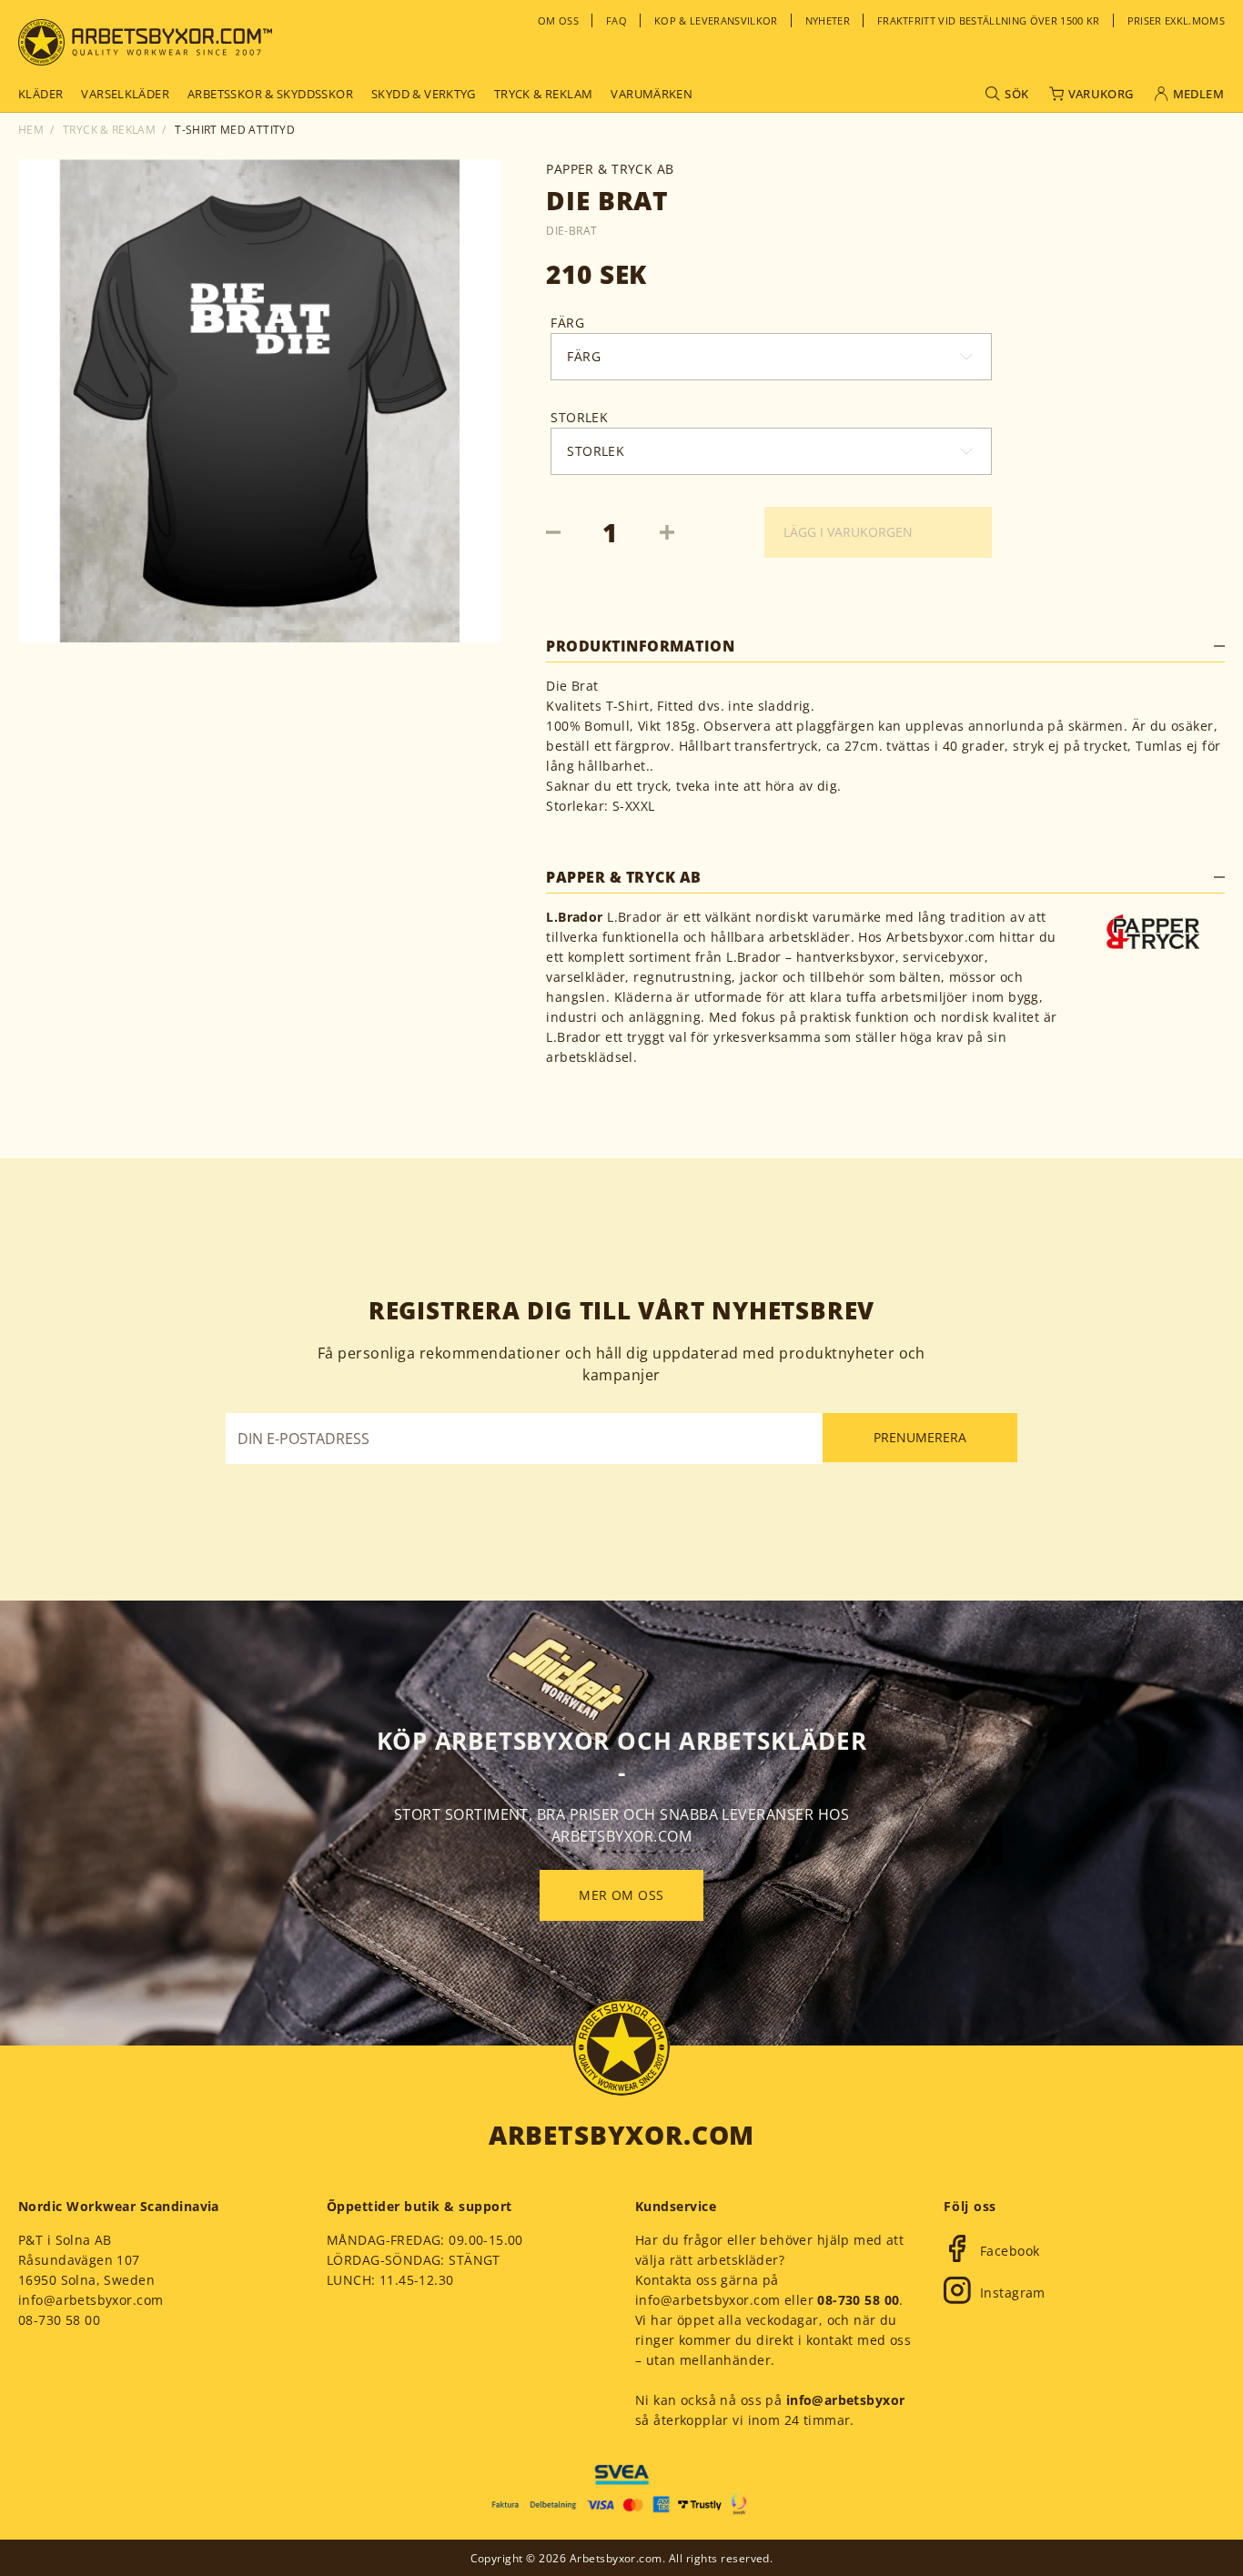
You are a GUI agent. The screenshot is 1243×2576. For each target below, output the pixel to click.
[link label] (145, 42)
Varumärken (652, 94)
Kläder (40, 94)
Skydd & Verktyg (424, 94)
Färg (567, 323)
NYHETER (828, 20)
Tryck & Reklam (109, 129)
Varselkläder (125, 94)
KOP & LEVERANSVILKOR (716, 20)
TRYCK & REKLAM (543, 94)
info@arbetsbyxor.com (91, 2300)
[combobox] (567, 357)
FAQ (616, 20)
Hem (31, 129)
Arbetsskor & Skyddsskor (270, 94)
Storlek (579, 417)
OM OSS (558, 20)
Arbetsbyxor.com (622, 2135)
